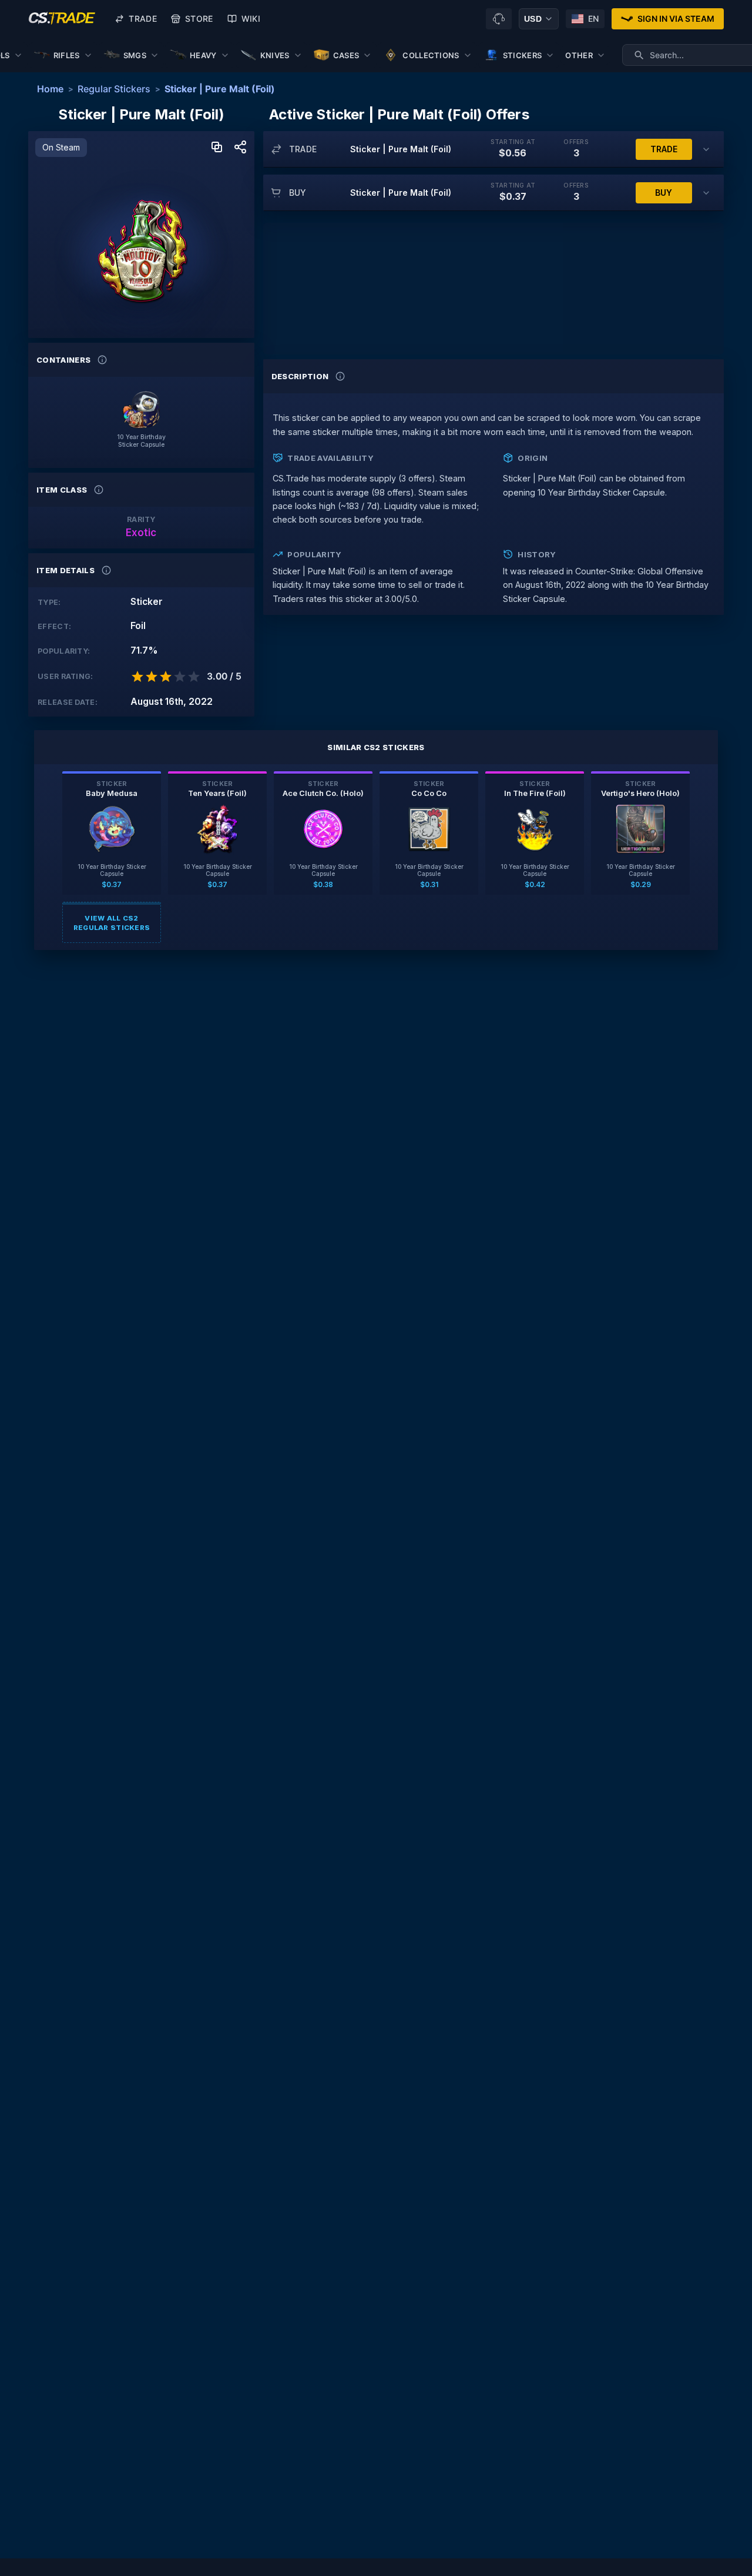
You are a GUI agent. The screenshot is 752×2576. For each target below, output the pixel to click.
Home (50, 89)
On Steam (61, 147)
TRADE (664, 149)
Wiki (251, 19)
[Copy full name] (217, 148)
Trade (143, 19)
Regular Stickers (114, 89)
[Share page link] (240, 148)
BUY (664, 193)
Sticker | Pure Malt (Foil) (220, 89)
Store (199, 19)
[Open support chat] (499, 19)
